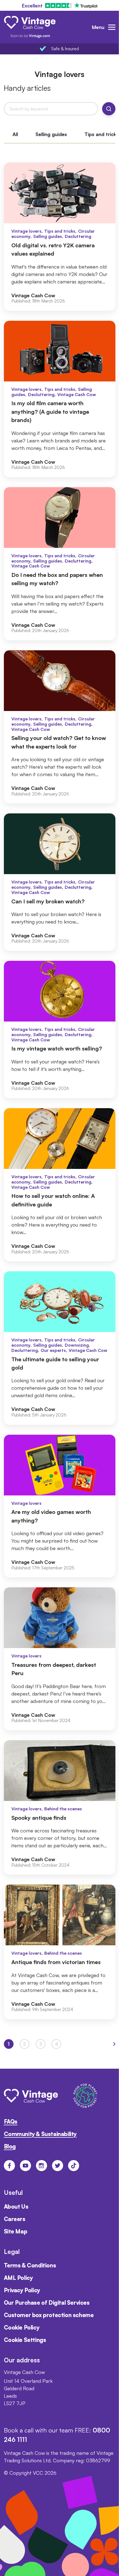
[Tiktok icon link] (74, 2166)
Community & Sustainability (40, 2134)
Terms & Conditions (30, 2265)
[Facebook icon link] (9, 2166)
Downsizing (77, 1345)
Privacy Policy (22, 2290)
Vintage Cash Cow (77, 394)
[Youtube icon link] (25, 2166)
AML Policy (18, 2278)
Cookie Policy (22, 2327)
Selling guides (51, 134)
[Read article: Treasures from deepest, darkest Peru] (60, 1659)
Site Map (16, 2231)
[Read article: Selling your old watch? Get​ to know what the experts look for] (60, 727)
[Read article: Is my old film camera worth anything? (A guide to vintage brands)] (60, 399)
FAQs (11, 2122)
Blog (10, 2146)
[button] (114, 2044)
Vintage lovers (26, 231)
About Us (16, 2207)
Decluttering (78, 236)
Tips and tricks (60, 231)
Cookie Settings (25, 2340)
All (15, 134)
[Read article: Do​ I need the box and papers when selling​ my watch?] (60, 564)
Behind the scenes (63, 1809)
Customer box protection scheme (49, 2315)
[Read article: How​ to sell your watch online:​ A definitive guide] (60, 1185)
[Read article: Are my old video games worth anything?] (60, 1506)
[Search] (109, 109)
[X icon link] (58, 2166)
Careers (15, 2219)
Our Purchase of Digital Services (47, 2303)
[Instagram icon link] (42, 2166)
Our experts (53, 1350)
